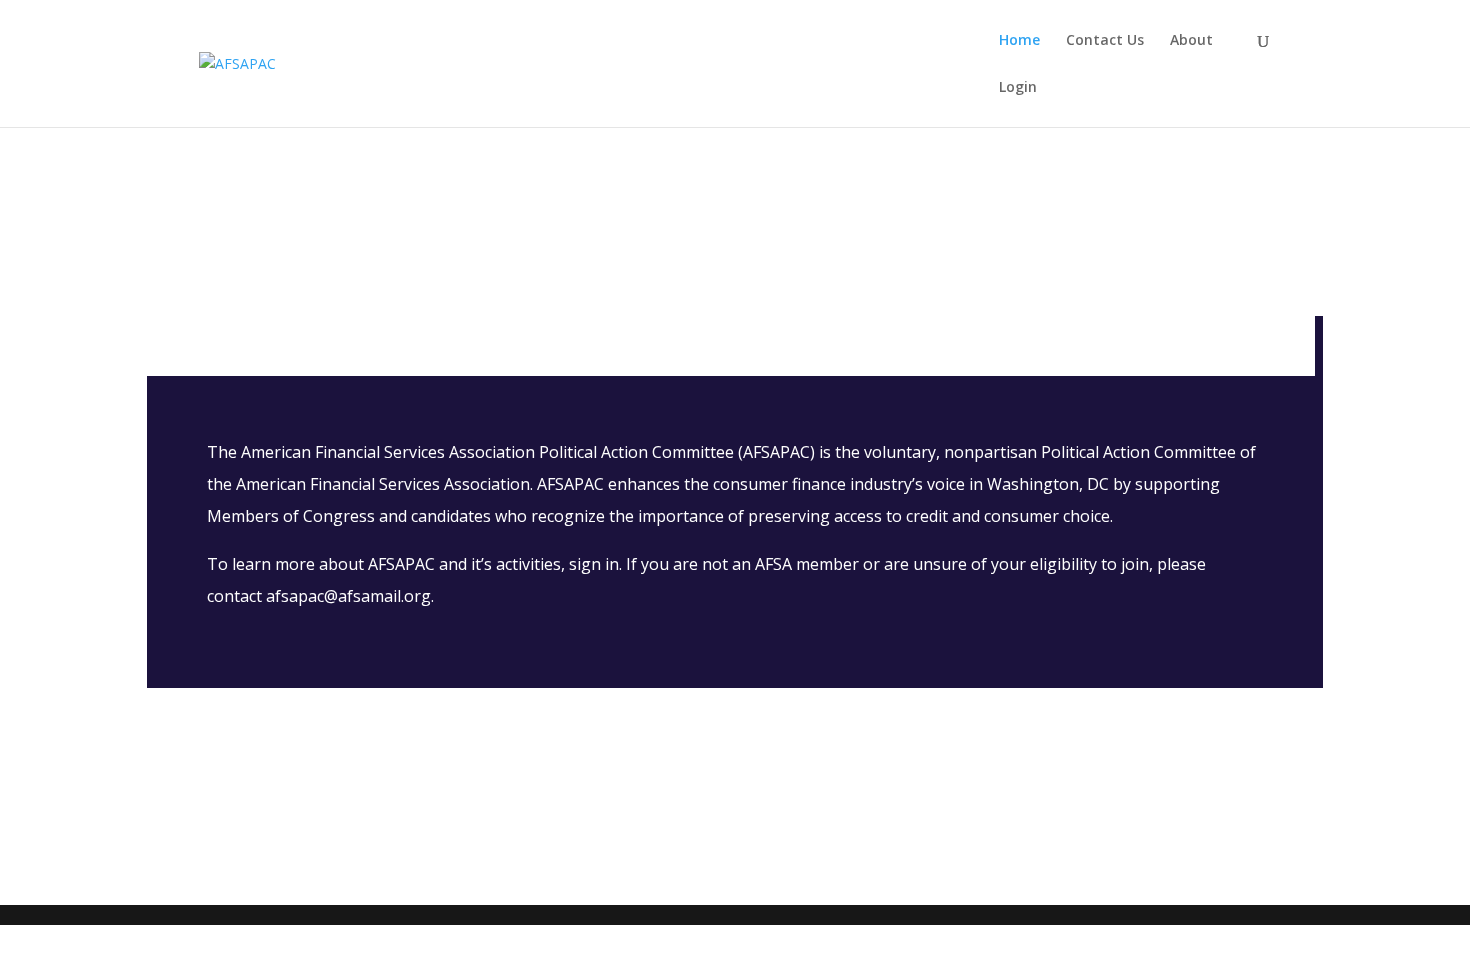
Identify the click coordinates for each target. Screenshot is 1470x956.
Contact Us (1105, 41)
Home (1019, 41)
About (1191, 41)
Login (1018, 88)
